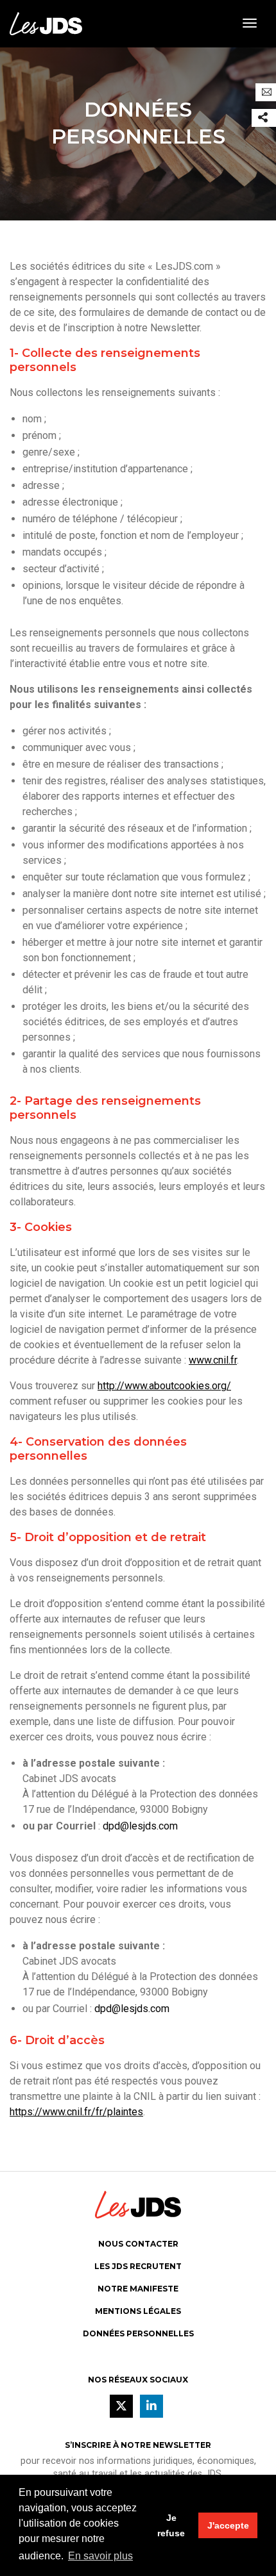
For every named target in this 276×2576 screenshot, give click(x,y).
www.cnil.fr (213, 1360)
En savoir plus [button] (100, 2556)
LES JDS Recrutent (138, 2266)
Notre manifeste (138, 2289)
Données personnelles (138, 2333)
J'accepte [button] (228, 2525)
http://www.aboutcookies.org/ (164, 1386)
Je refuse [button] (171, 2525)
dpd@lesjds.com (140, 1826)
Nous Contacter (138, 2244)
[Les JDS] (46, 23)
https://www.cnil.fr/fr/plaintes (76, 2112)
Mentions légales (138, 2311)
